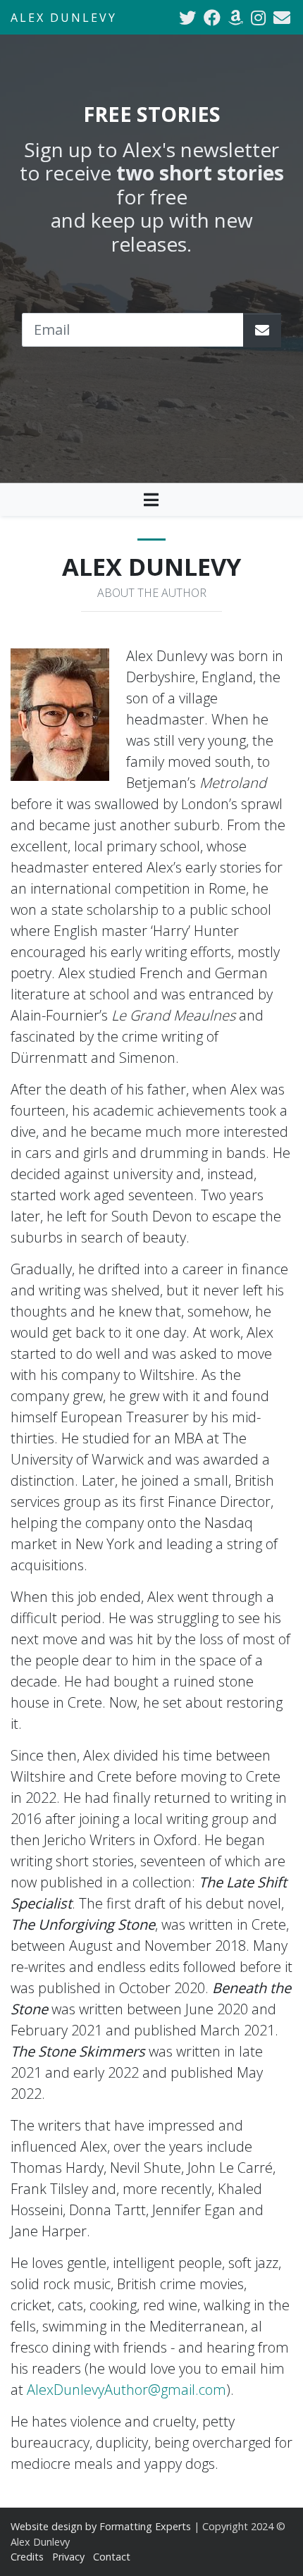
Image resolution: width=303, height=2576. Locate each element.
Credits (27, 2557)
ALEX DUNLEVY (64, 18)
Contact (112, 2557)
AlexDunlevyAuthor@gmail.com (126, 2390)
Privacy (68, 2557)
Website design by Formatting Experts (101, 2526)
